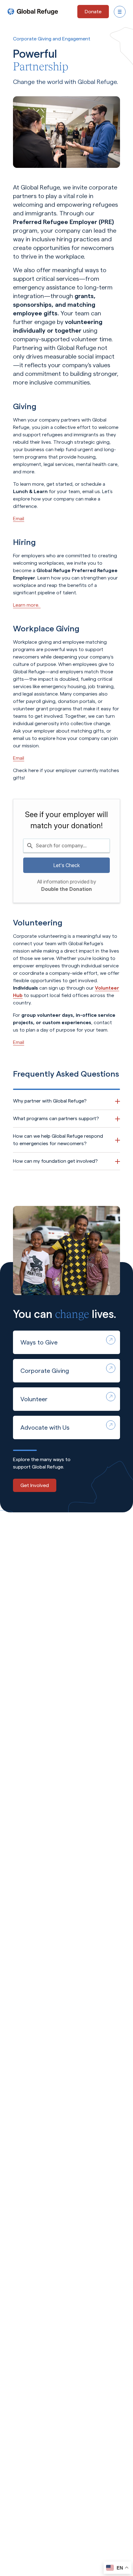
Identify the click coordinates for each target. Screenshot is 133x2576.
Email (19, 519)
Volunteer (34, 1399)
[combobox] (66, 846)
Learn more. (27, 605)
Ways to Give (39, 1342)
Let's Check (66, 865)
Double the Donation (66, 889)
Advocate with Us (45, 1427)
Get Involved (35, 1485)
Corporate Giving (45, 1371)
